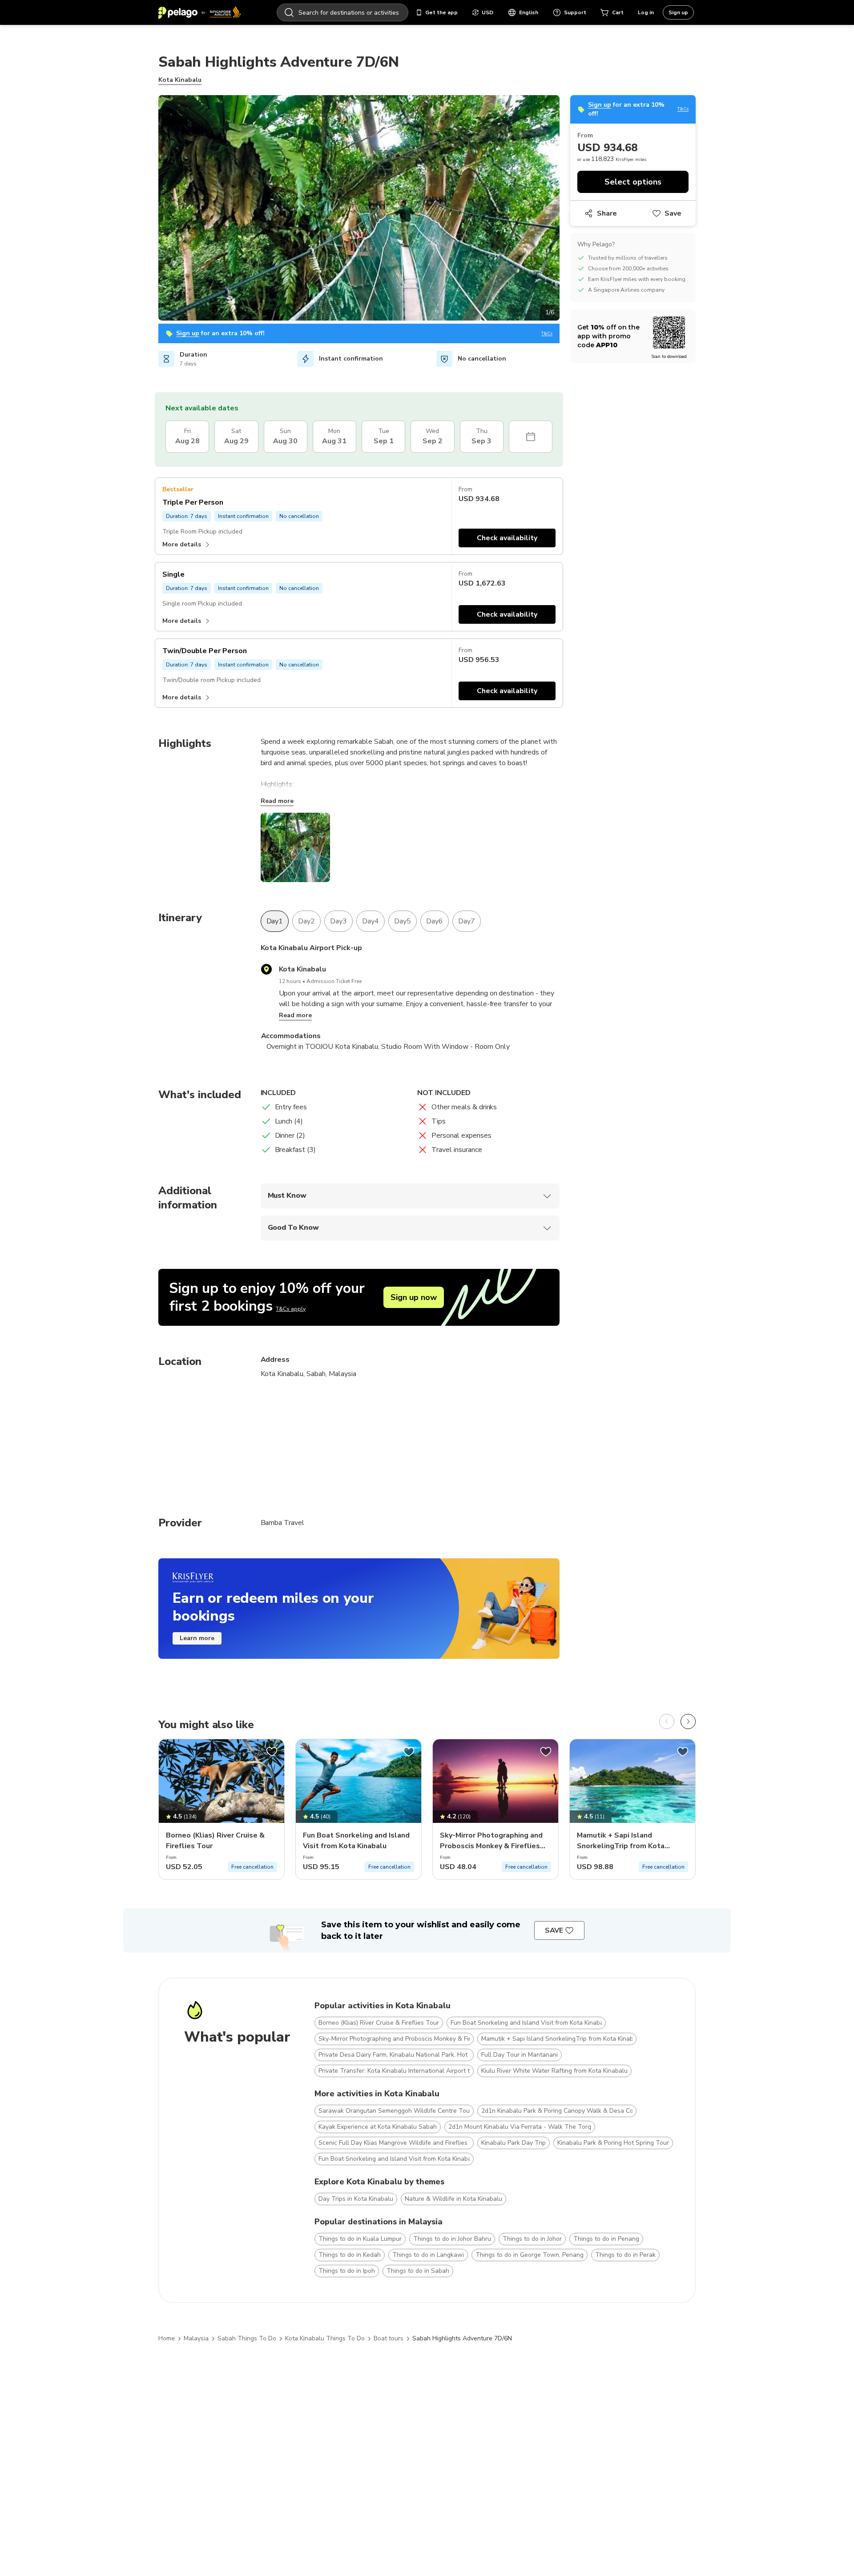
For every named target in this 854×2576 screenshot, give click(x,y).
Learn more (197, 1638)
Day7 (467, 921)
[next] (688, 1721)
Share (607, 213)
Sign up (678, 12)
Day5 (403, 921)
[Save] (272, 1752)
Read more (277, 801)
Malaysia (196, 2338)
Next (566, 209)
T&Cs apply (291, 1309)
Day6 (435, 921)
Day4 (371, 921)
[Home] (200, 12)
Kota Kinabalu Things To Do (325, 2338)
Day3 (338, 921)
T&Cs (547, 334)
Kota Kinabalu (180, 80)
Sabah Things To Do (247, 2338)
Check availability (507, 538)
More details (182, 544)
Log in (646, 12)
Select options (633, 182)
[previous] (667, 1721)
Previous (152, 209)
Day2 (306, 921)
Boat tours (389, 2338)
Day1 (275, 921)
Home (167, 2338)
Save (673, 213)
